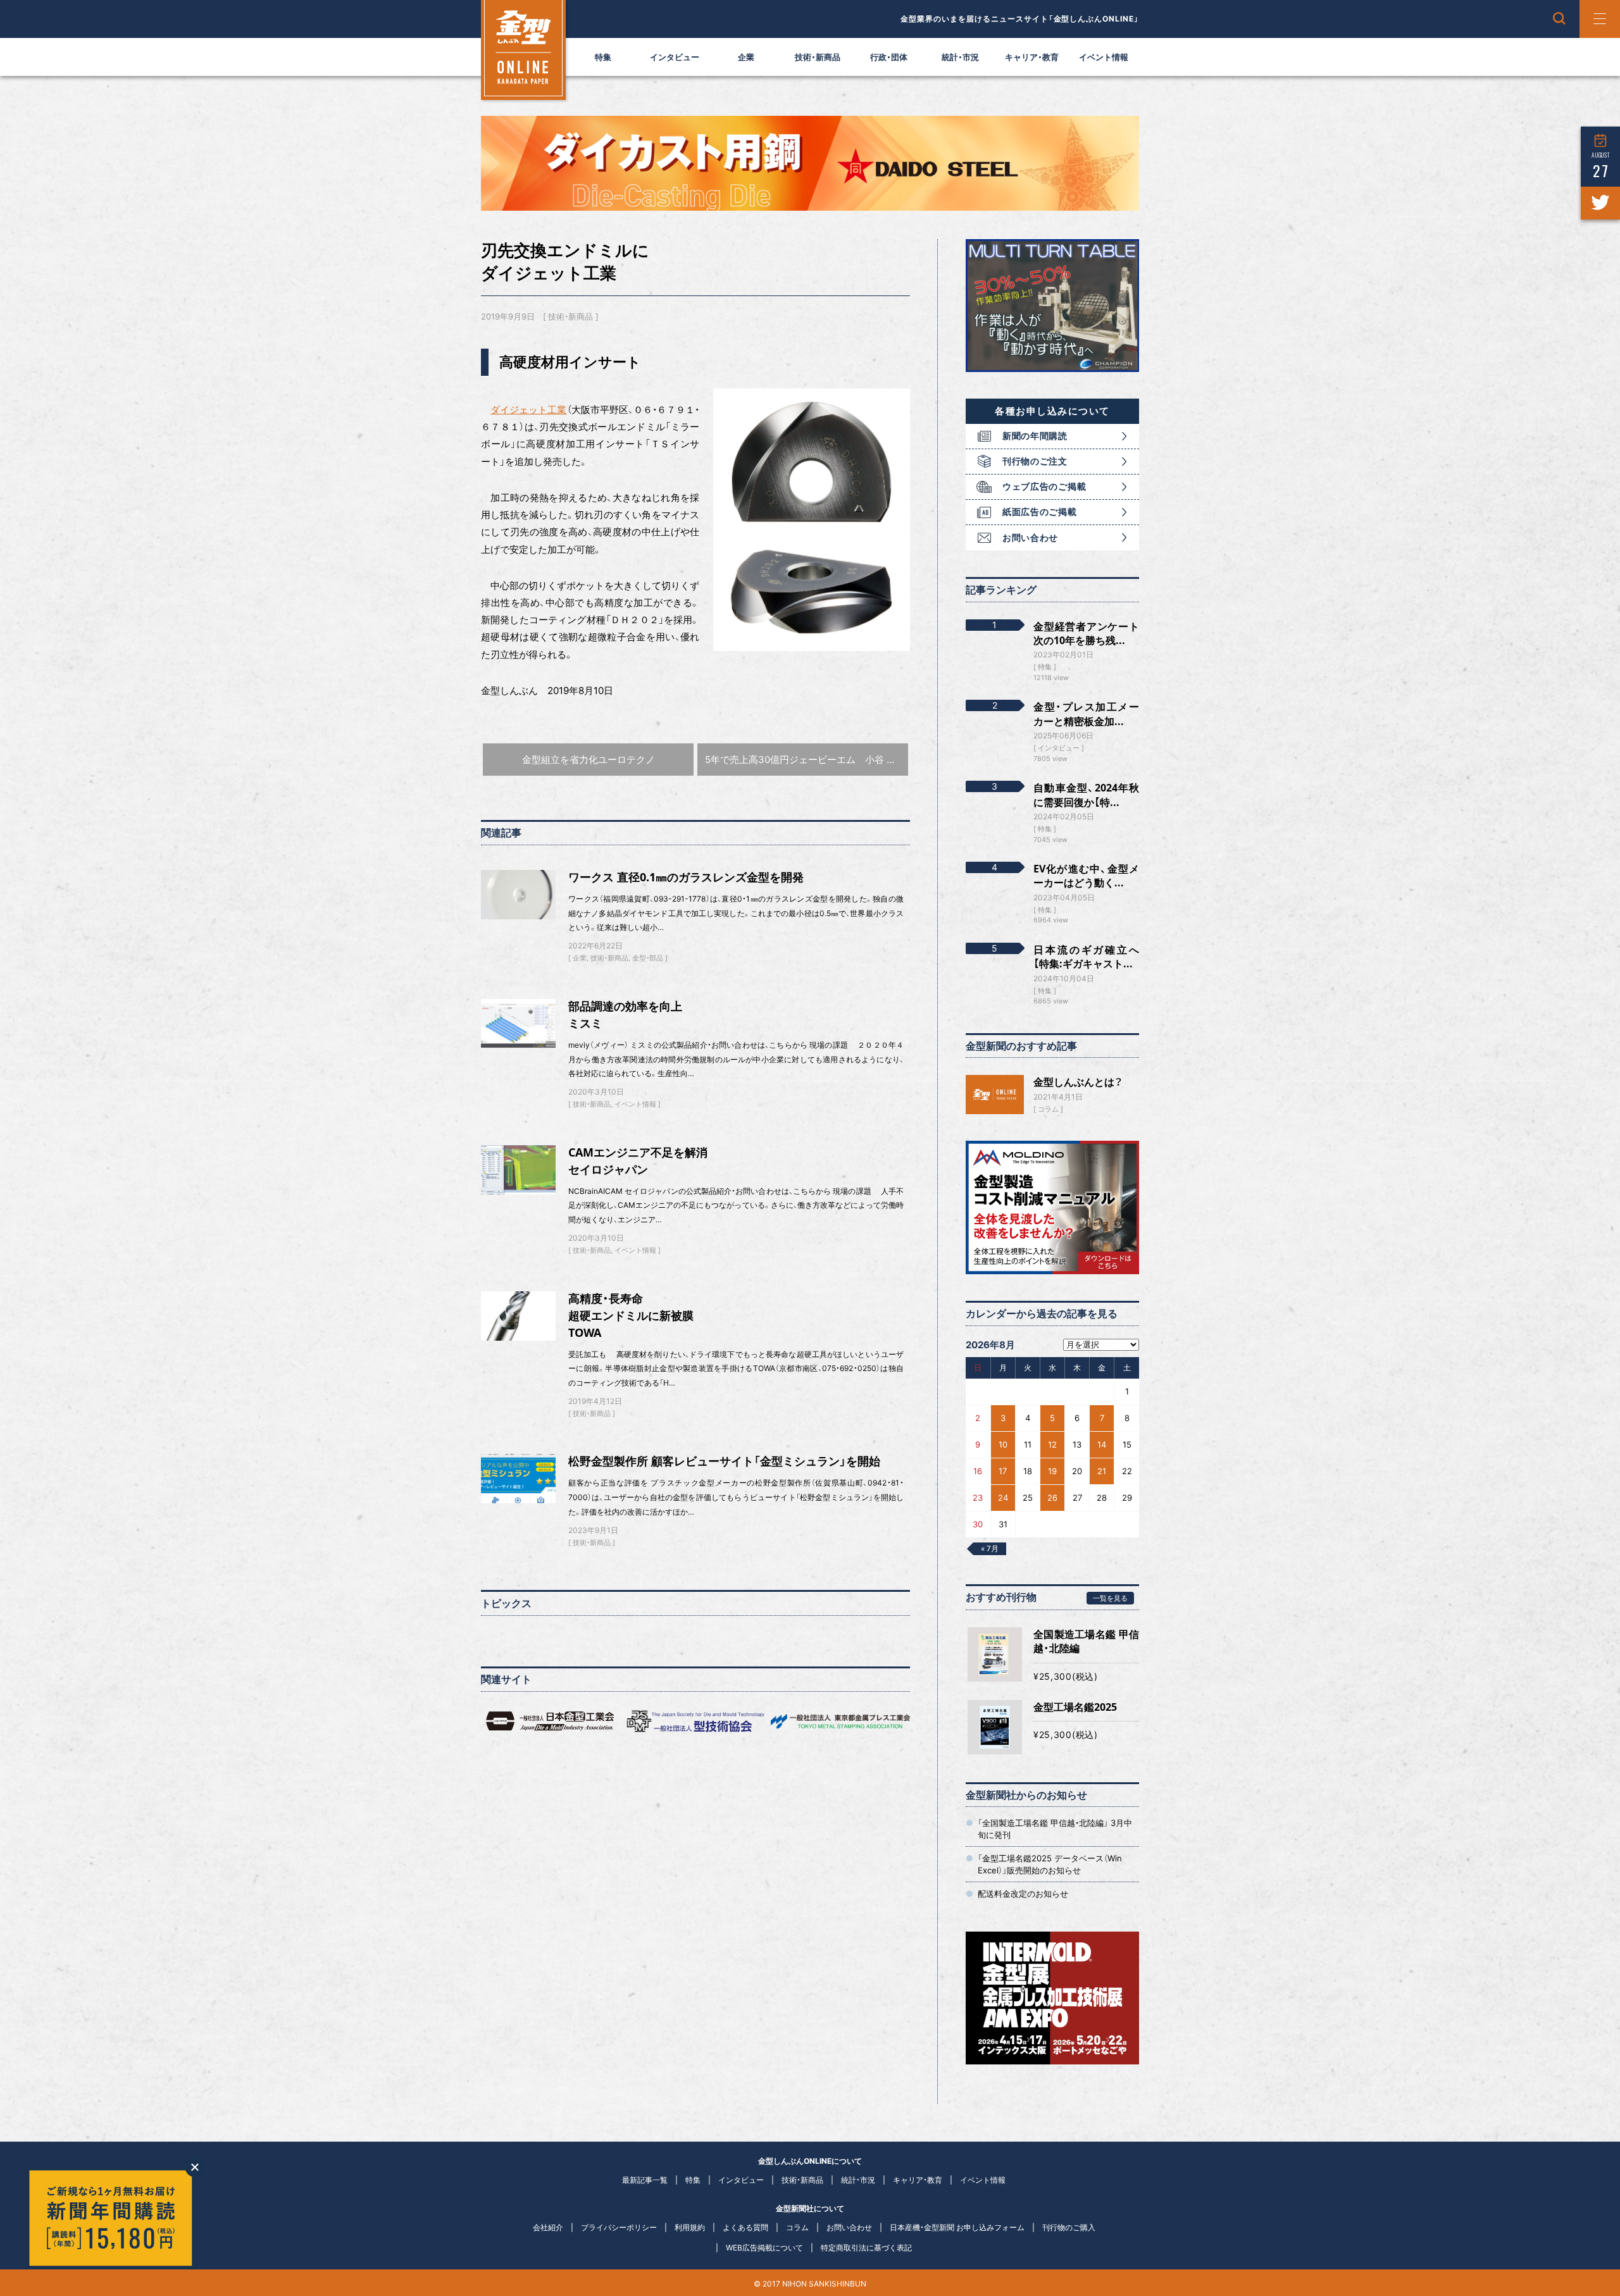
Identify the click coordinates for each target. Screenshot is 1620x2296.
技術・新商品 (818, 57)
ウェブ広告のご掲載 (1044, 486)
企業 (746, 57)
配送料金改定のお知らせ (1023, 1894)
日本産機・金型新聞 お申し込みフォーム (957, 2227)
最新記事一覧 (645, 2180)
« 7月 (990, 1548)
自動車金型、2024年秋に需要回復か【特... (1086, 795)
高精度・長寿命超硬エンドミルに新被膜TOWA (631, 1315)
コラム (1048, 1109)
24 (1003, 1498)
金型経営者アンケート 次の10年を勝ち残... (1086, 633)
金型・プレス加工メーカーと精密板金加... (1086, 714)
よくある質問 (745, 2227)
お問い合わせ (1030, 537)
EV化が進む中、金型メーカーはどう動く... (1086, 876)
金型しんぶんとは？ (1078, 1082)
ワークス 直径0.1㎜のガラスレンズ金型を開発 (686, 877)
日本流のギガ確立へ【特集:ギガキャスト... (1086, 957)
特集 (603, 57)
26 (1052, 1498)
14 (1102, 1444)
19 (1052, 1471)
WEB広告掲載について (764, 2248)
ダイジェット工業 (528, 410)
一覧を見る (1110, 1598)
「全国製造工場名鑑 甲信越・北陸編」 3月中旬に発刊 (1055, 1828)
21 (1102, 1471)
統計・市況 (960, 57)
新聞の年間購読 (1035, 436)
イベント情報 (1104, 57)
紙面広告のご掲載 (1040, 512)
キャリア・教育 (1032, 57)
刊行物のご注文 (1035, 461)
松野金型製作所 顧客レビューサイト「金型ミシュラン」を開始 (724, 1461)
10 (1003, 1444)
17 (1003, 1471)
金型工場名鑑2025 (1075, 1707)
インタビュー (675, 57)
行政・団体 (889, 57)
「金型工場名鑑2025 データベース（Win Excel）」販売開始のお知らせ (1050, 1864)
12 (1052, 1444)
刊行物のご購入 (1069, 2227)
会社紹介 (548, 2227)
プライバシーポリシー (619, 2227)
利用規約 (690, 2227)
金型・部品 (648, 958)
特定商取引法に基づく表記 (866, 2248)
